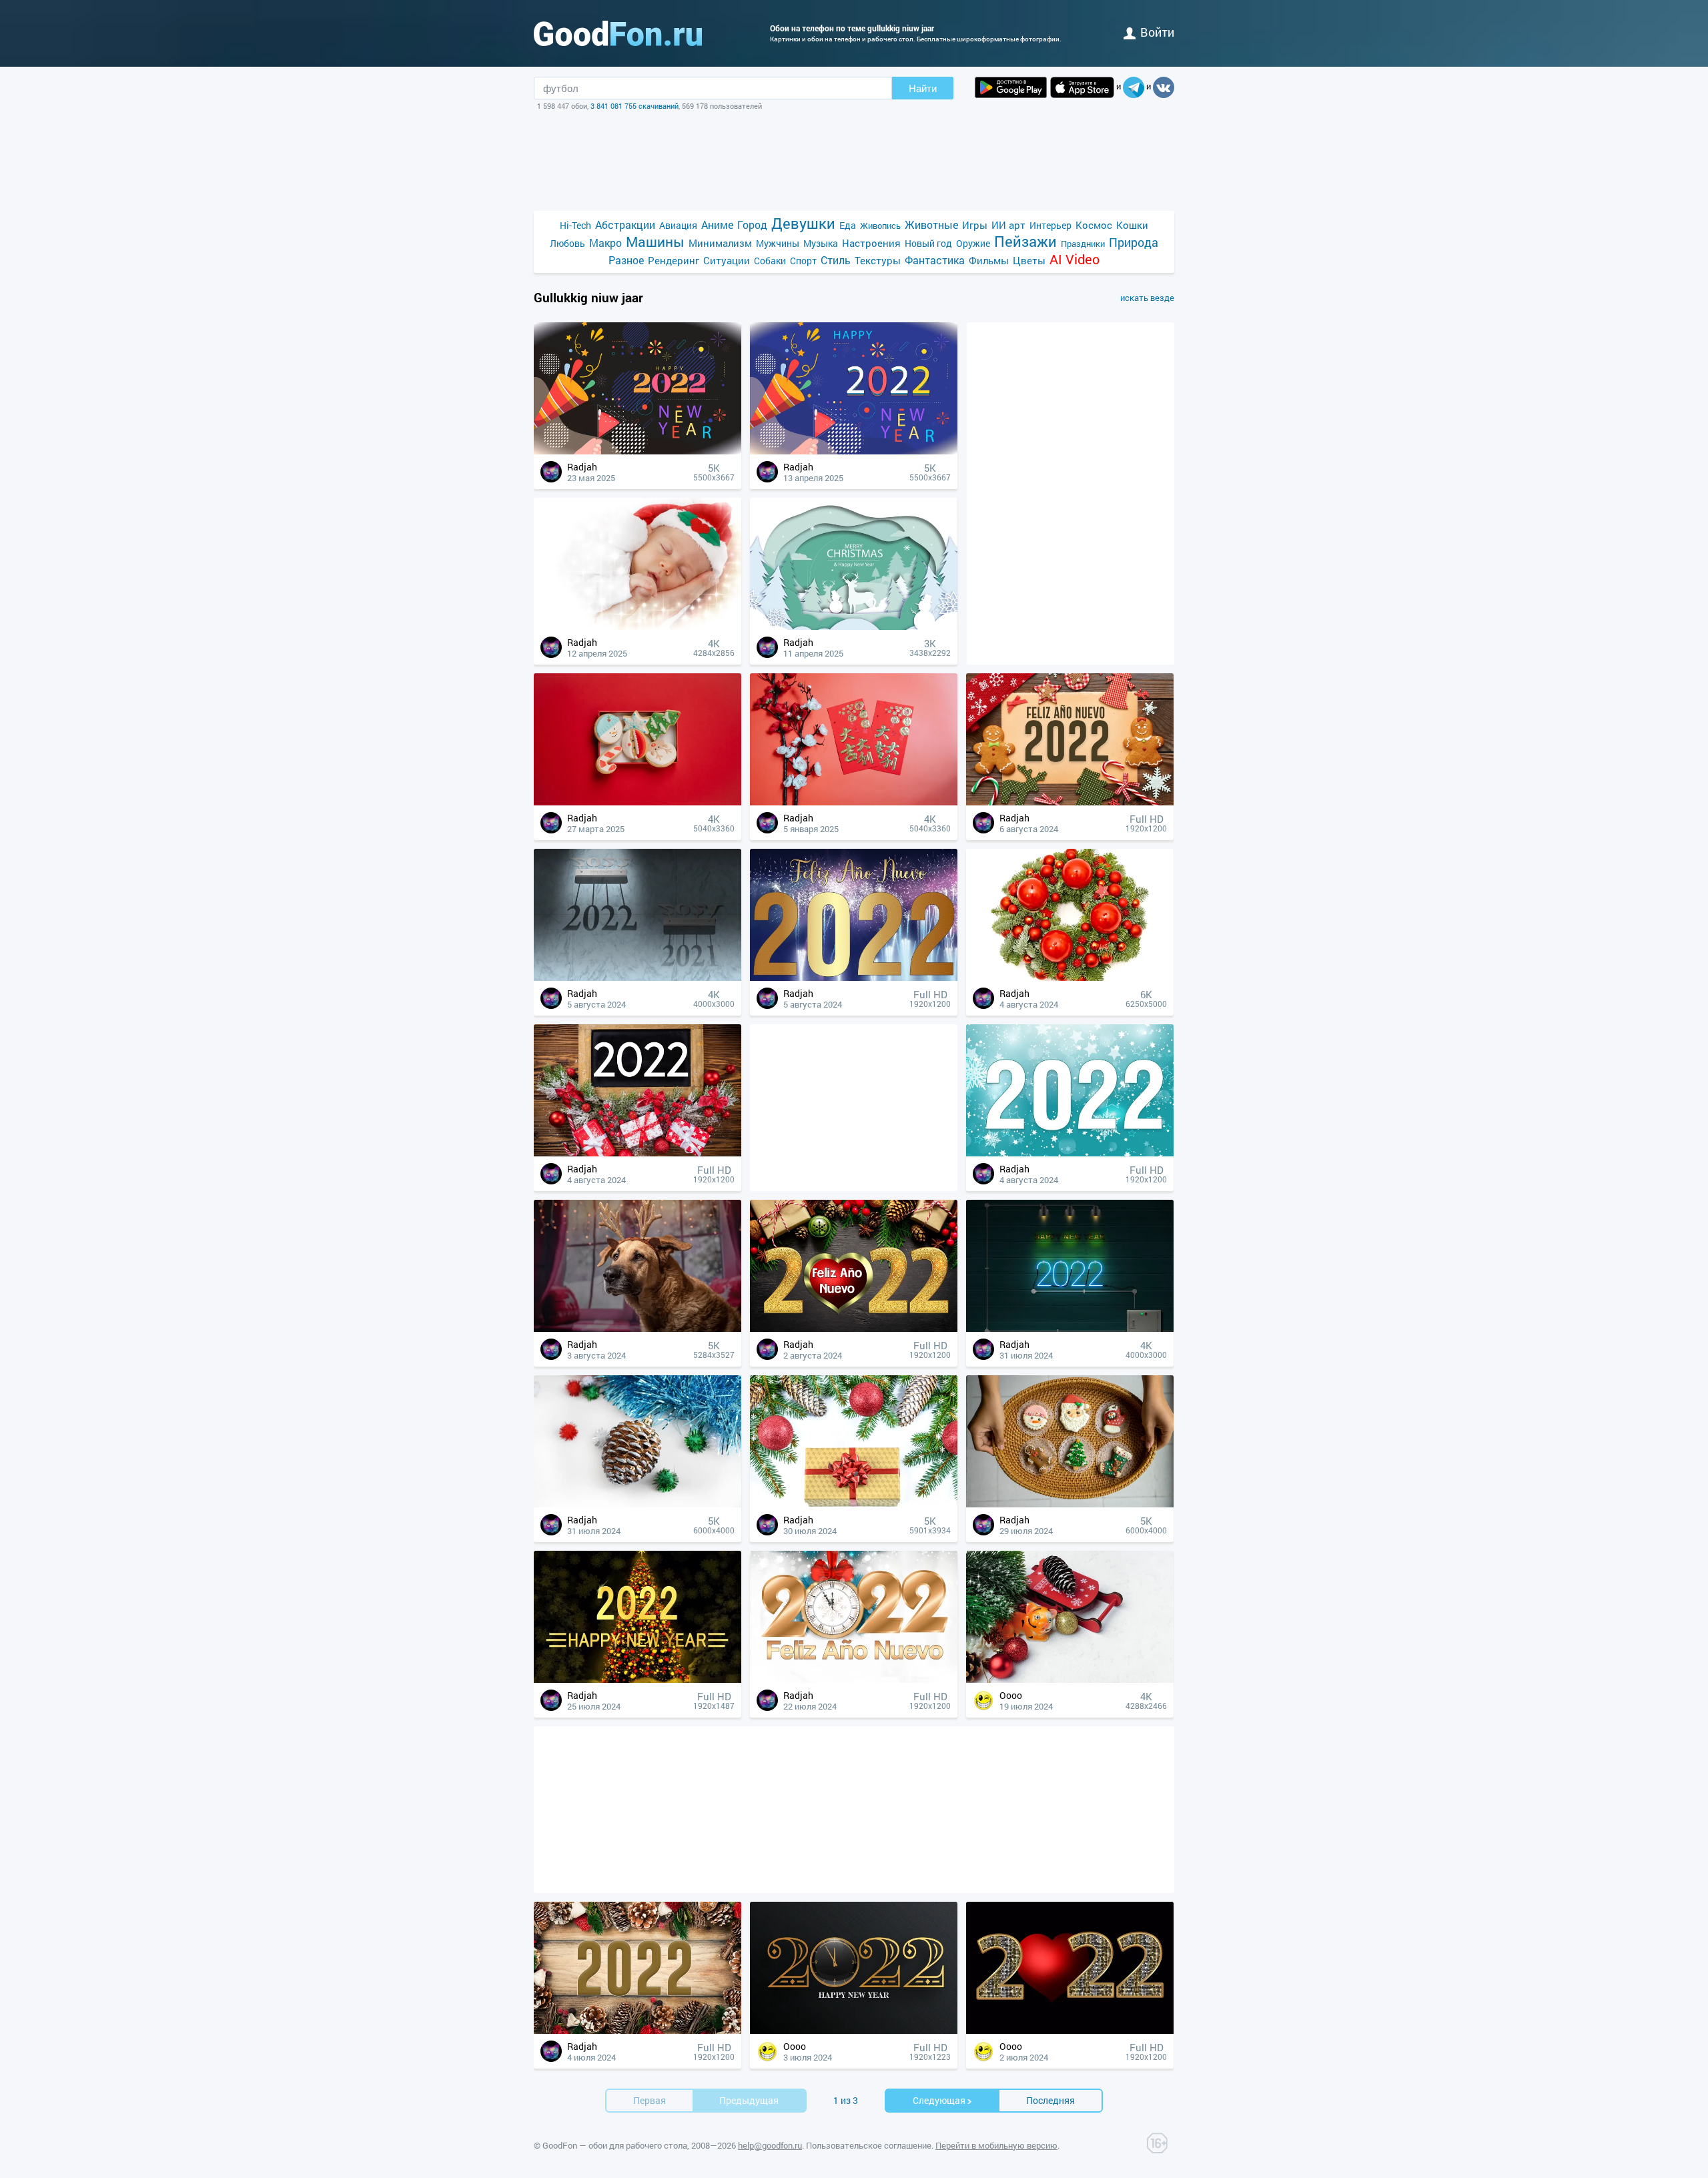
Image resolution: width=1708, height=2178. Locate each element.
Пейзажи (1025, 241)
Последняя (1050, 2100)
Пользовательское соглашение (869, 2145)
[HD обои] (1011, 87)
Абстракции (625, 225)
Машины (655, 242)
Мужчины (778, 243)
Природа (1134, 243)
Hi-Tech (575, 225)
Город (752, 225)
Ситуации (727, 260)
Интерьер (1050, 225)
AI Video (1075, 259)
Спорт (803, 261)
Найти (923, 88)
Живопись (880, 226)
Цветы (1029, 260)
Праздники (1083, 244)
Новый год (928, 243)
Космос (1094, 225)
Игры (975, 225)
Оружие (973, 243)
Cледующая (939, 2100)
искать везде (1147, 298)
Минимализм (720, 243)
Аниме (717, 225)
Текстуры (878, 260)
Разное (626, 260)
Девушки (803, 223)
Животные (931, 225)
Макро (605, 243)
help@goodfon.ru (770, 2145)
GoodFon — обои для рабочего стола (615, 2145)
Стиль (836, 260)
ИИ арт (1008, 225)
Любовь (567, 243)
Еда (848, 225)
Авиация (678, 225)
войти (1157, 32)
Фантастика (935, 260)
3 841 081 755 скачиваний (634, 106)
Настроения (871, 243)
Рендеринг (674, 260)
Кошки (1132, 225)
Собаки (770, 261)
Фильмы (989, 260)
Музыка (821, 243)
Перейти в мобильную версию (996, 2145)
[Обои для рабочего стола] (618, 33)
